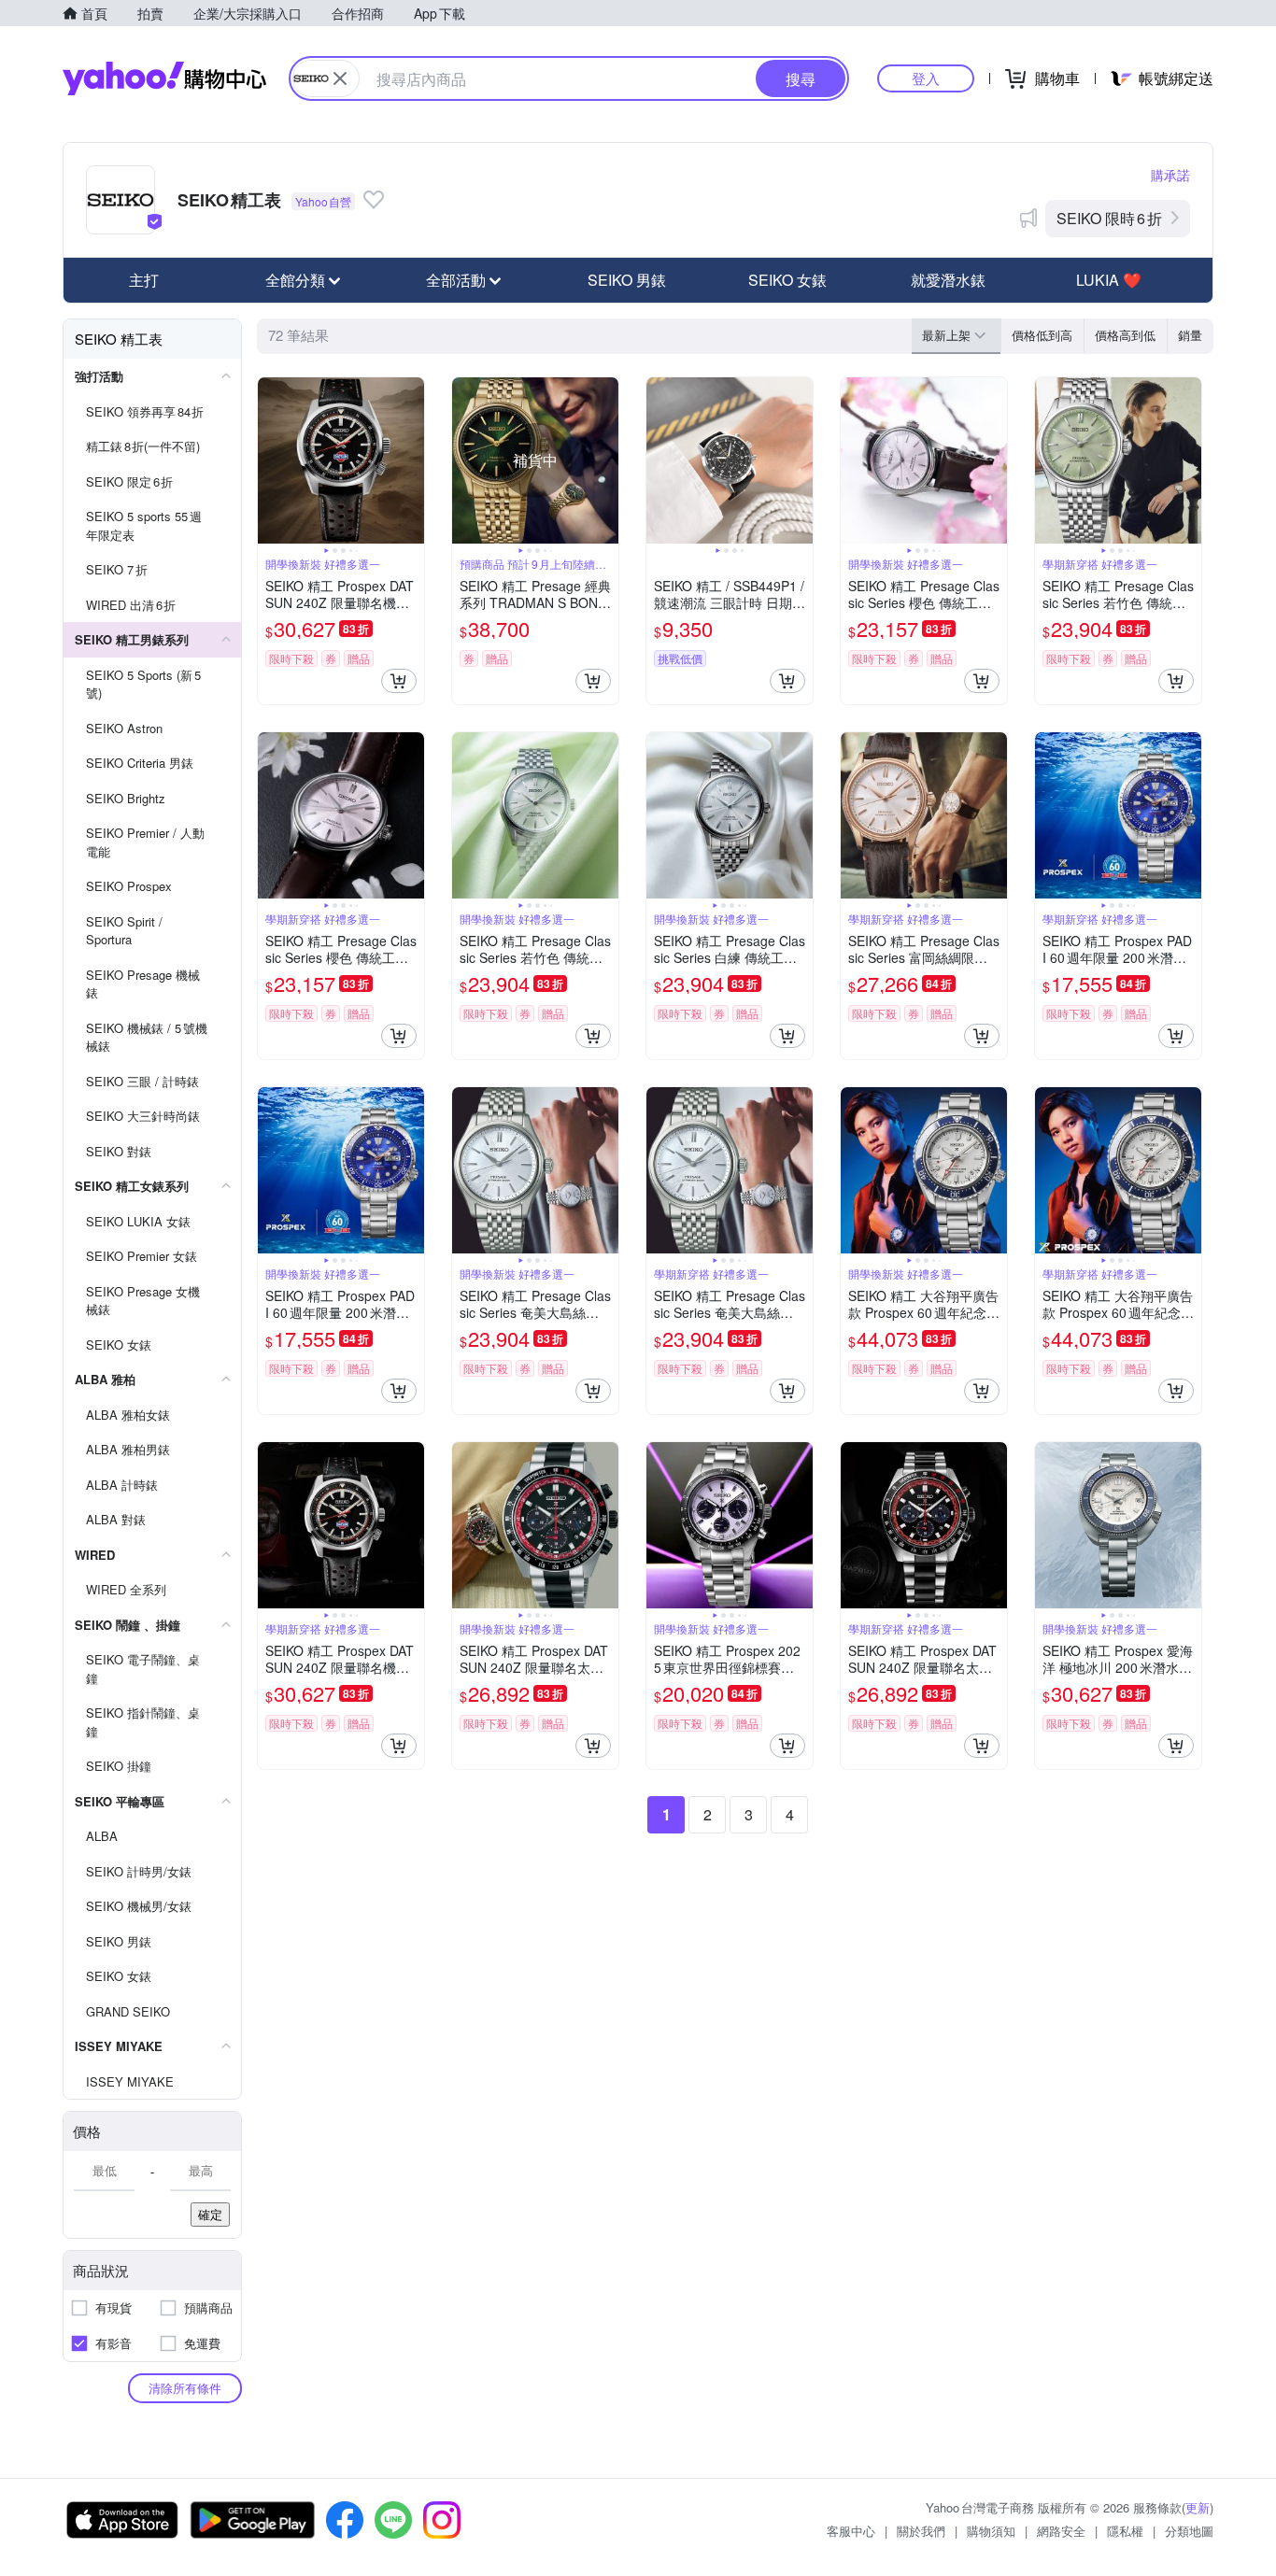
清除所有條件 (185, 2388)
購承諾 (1170, 175)
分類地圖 (1189, 2531)
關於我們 (921, 2531)
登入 (926, 78)
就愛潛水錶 (948, 280)
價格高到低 (1125, 335)
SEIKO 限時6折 (1109, 218)
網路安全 (1061, 2531)
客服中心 (851, 2531)
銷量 (1190, 335)
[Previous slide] (270, 460)
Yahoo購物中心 (164, 78)
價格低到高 (1042, 335)
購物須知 (991, 2531)
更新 (1198, 2507)
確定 (210, 2214)
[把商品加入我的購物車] (399, 681)
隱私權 (1125, 2531)
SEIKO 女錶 (787, 280)
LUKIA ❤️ (1109, 280)
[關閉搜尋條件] (340, 78)
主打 (144, 280)
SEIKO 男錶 (627, 280)
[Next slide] (412, 460)
